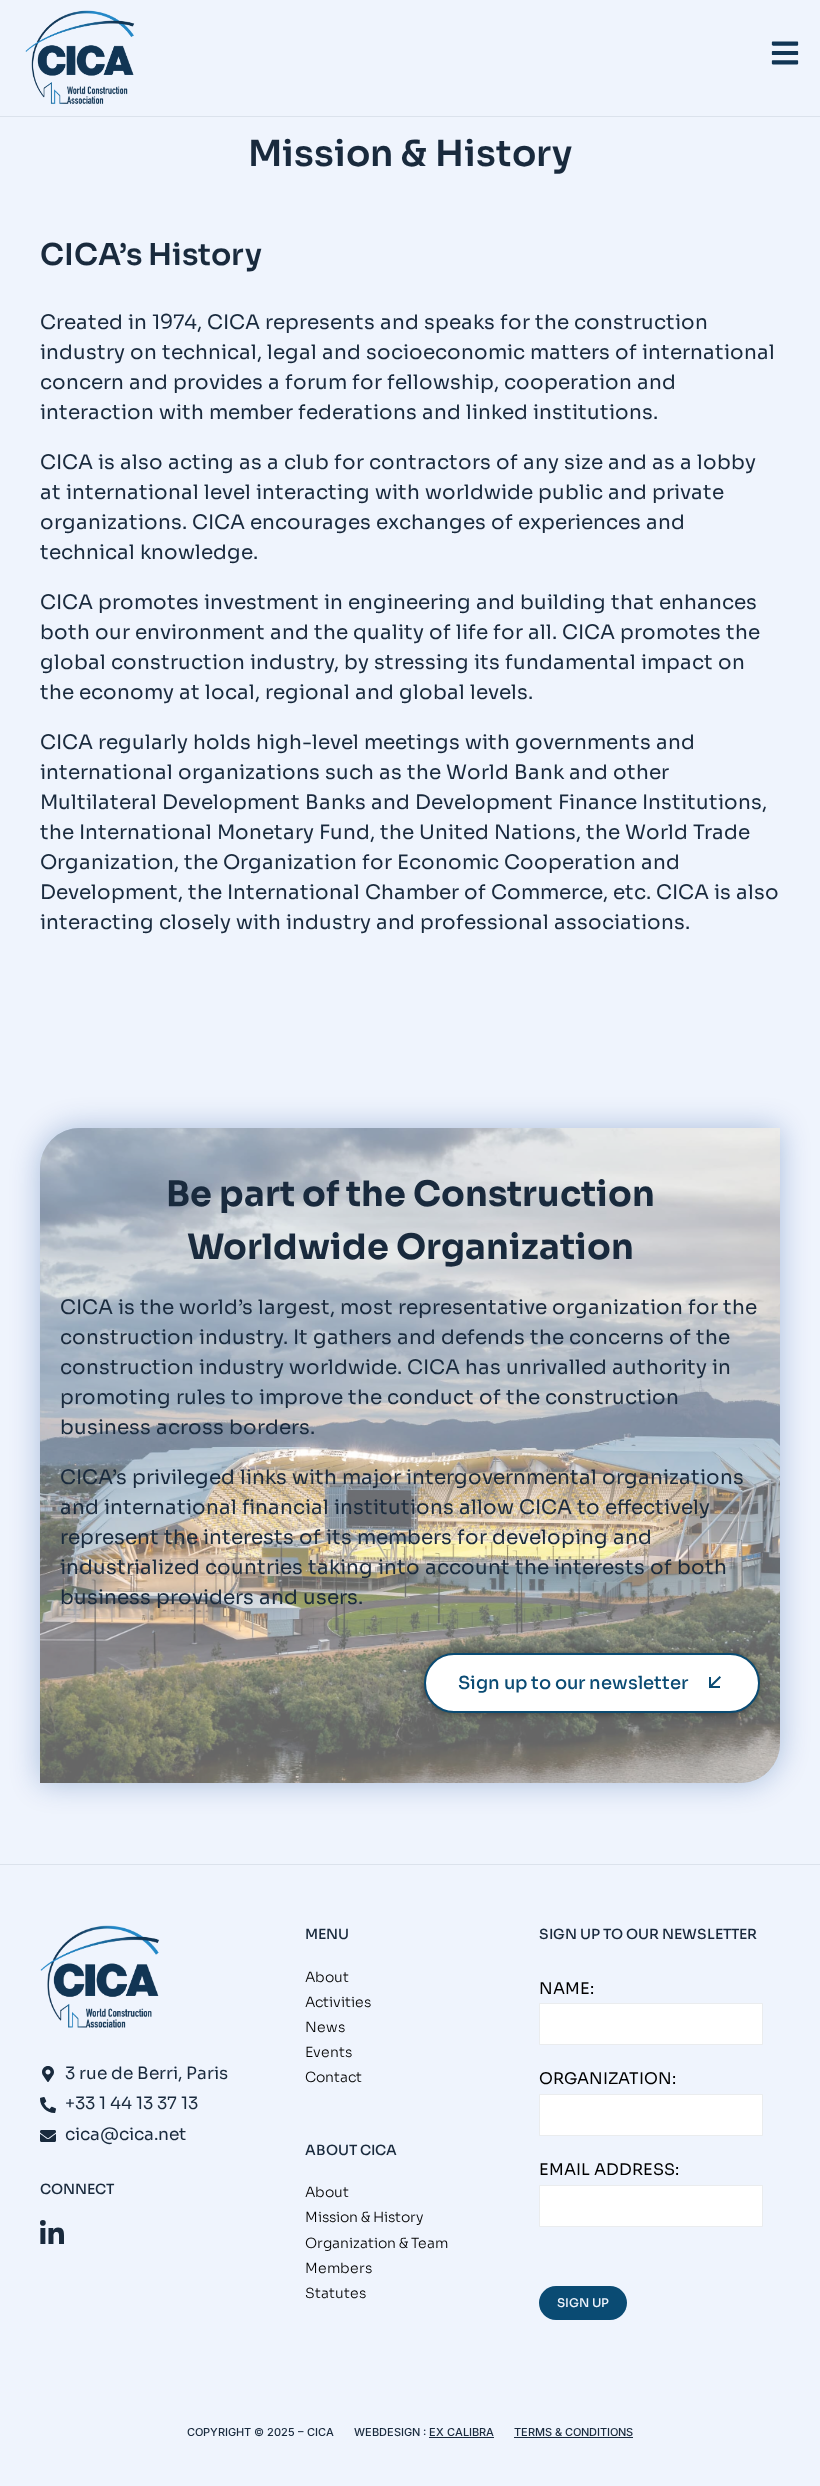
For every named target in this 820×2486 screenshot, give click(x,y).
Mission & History (364, 2217)
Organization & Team (376, 2243)
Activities (338, 2002)
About (327, 1977)
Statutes (335, 2293)
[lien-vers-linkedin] (52, 2233)
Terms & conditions (573, 2432)
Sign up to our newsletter (573, 1683)
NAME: (566, 1988)
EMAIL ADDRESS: (609, 2169)
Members (338, 2268)
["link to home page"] (80, 58)
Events (328, 2052)
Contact (333, 2077)
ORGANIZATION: (607, 2078)
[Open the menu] (785, 53)
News (325, 2027)
